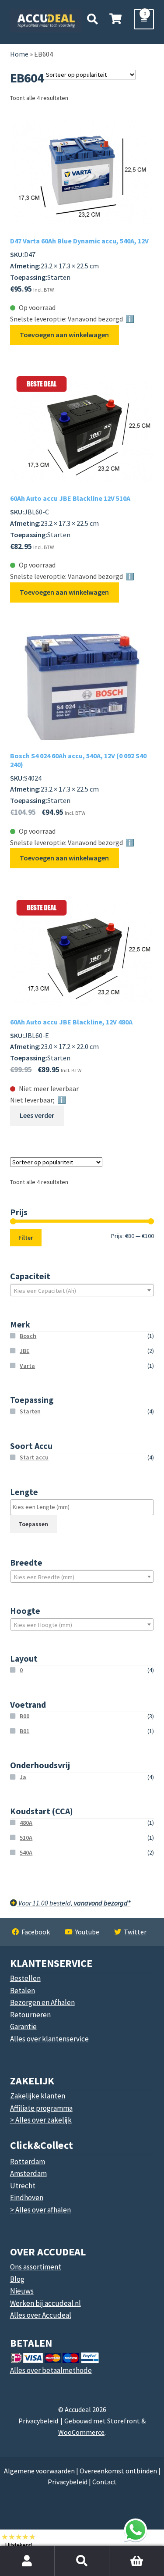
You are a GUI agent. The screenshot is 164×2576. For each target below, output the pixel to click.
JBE (24, 1351)
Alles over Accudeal (41, 2315)
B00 (24, 1716)
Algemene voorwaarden (39, 2471)
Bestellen (25, 1978)
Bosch (28, 1336)
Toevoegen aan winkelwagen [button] (64, 335)
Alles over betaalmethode (51, 2370)
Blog (17, 2279)
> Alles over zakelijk (41, 2120)
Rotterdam (28, 2162)
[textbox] (82, 1291)
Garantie (23, 2027)
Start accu (34, 1457)
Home (19, 54)
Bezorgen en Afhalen (42, 2002)
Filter (26, 1238)
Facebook (36, 1932)
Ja (23, 1777)
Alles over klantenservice (49, 2039)
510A (26, 1837)
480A (26, 1823)
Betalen (23, 1991)
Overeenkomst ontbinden (118, 2471)
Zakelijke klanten (38, 2096)
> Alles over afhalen (40, 2210)
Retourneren (30, 2015)
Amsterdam (28, 2173)
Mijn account (27, 2561)
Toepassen (33, 1524)
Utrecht (23, 2186)
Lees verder (37, 1115)
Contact (105, 2482)
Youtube (87, 1932)
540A (26, 1852)
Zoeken (82, 2561)
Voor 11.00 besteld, (74, 1903)
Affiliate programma (41, 2108)
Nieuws (22, 2291)
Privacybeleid (38, 2421)
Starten (30, 1411)
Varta (27, 1366)
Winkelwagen (128, 2551)
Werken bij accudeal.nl (45, 2303)
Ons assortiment (36, 2267)
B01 (24, 1731)
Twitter (135, 1932)
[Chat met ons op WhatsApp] (136, 2530)
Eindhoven (27, 2198)
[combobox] (82, 1290)
